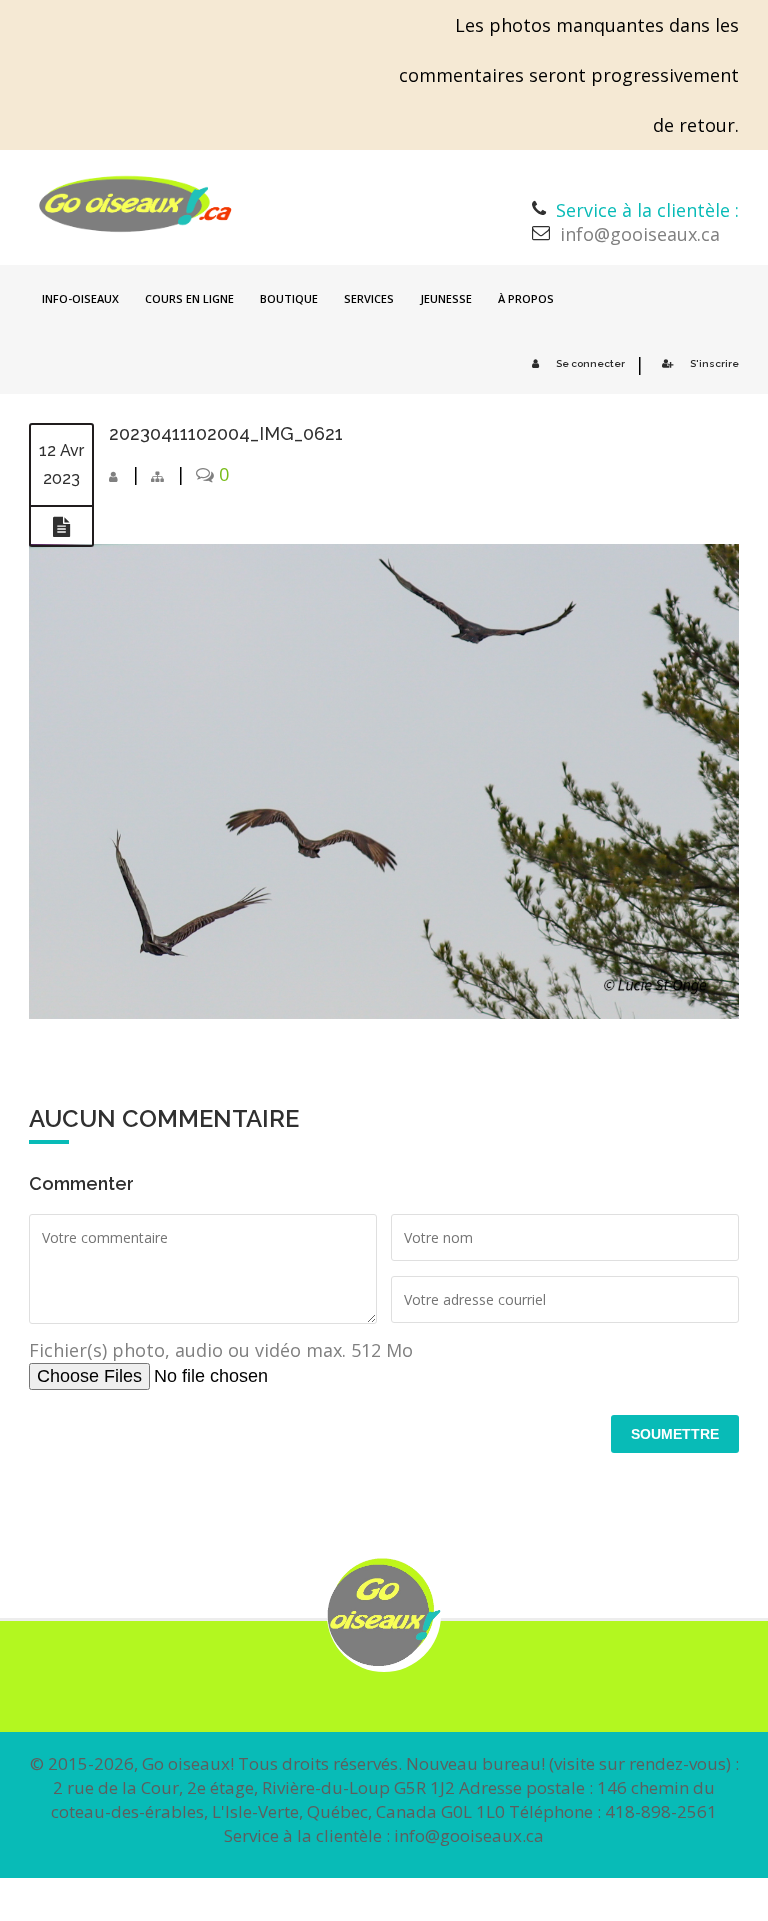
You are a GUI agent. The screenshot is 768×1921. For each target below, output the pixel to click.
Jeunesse (446, 298)
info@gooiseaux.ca (640, 234)
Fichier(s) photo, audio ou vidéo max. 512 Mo (221, 1350)
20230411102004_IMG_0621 (226, 433)
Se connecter (590, 363)
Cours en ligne (189, 298)
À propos (526, 298)
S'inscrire (714, 363)
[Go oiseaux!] (135, 204)
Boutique (289, 298)
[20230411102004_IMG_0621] (61, 527)
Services (369, 298)
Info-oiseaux (80, 298)
